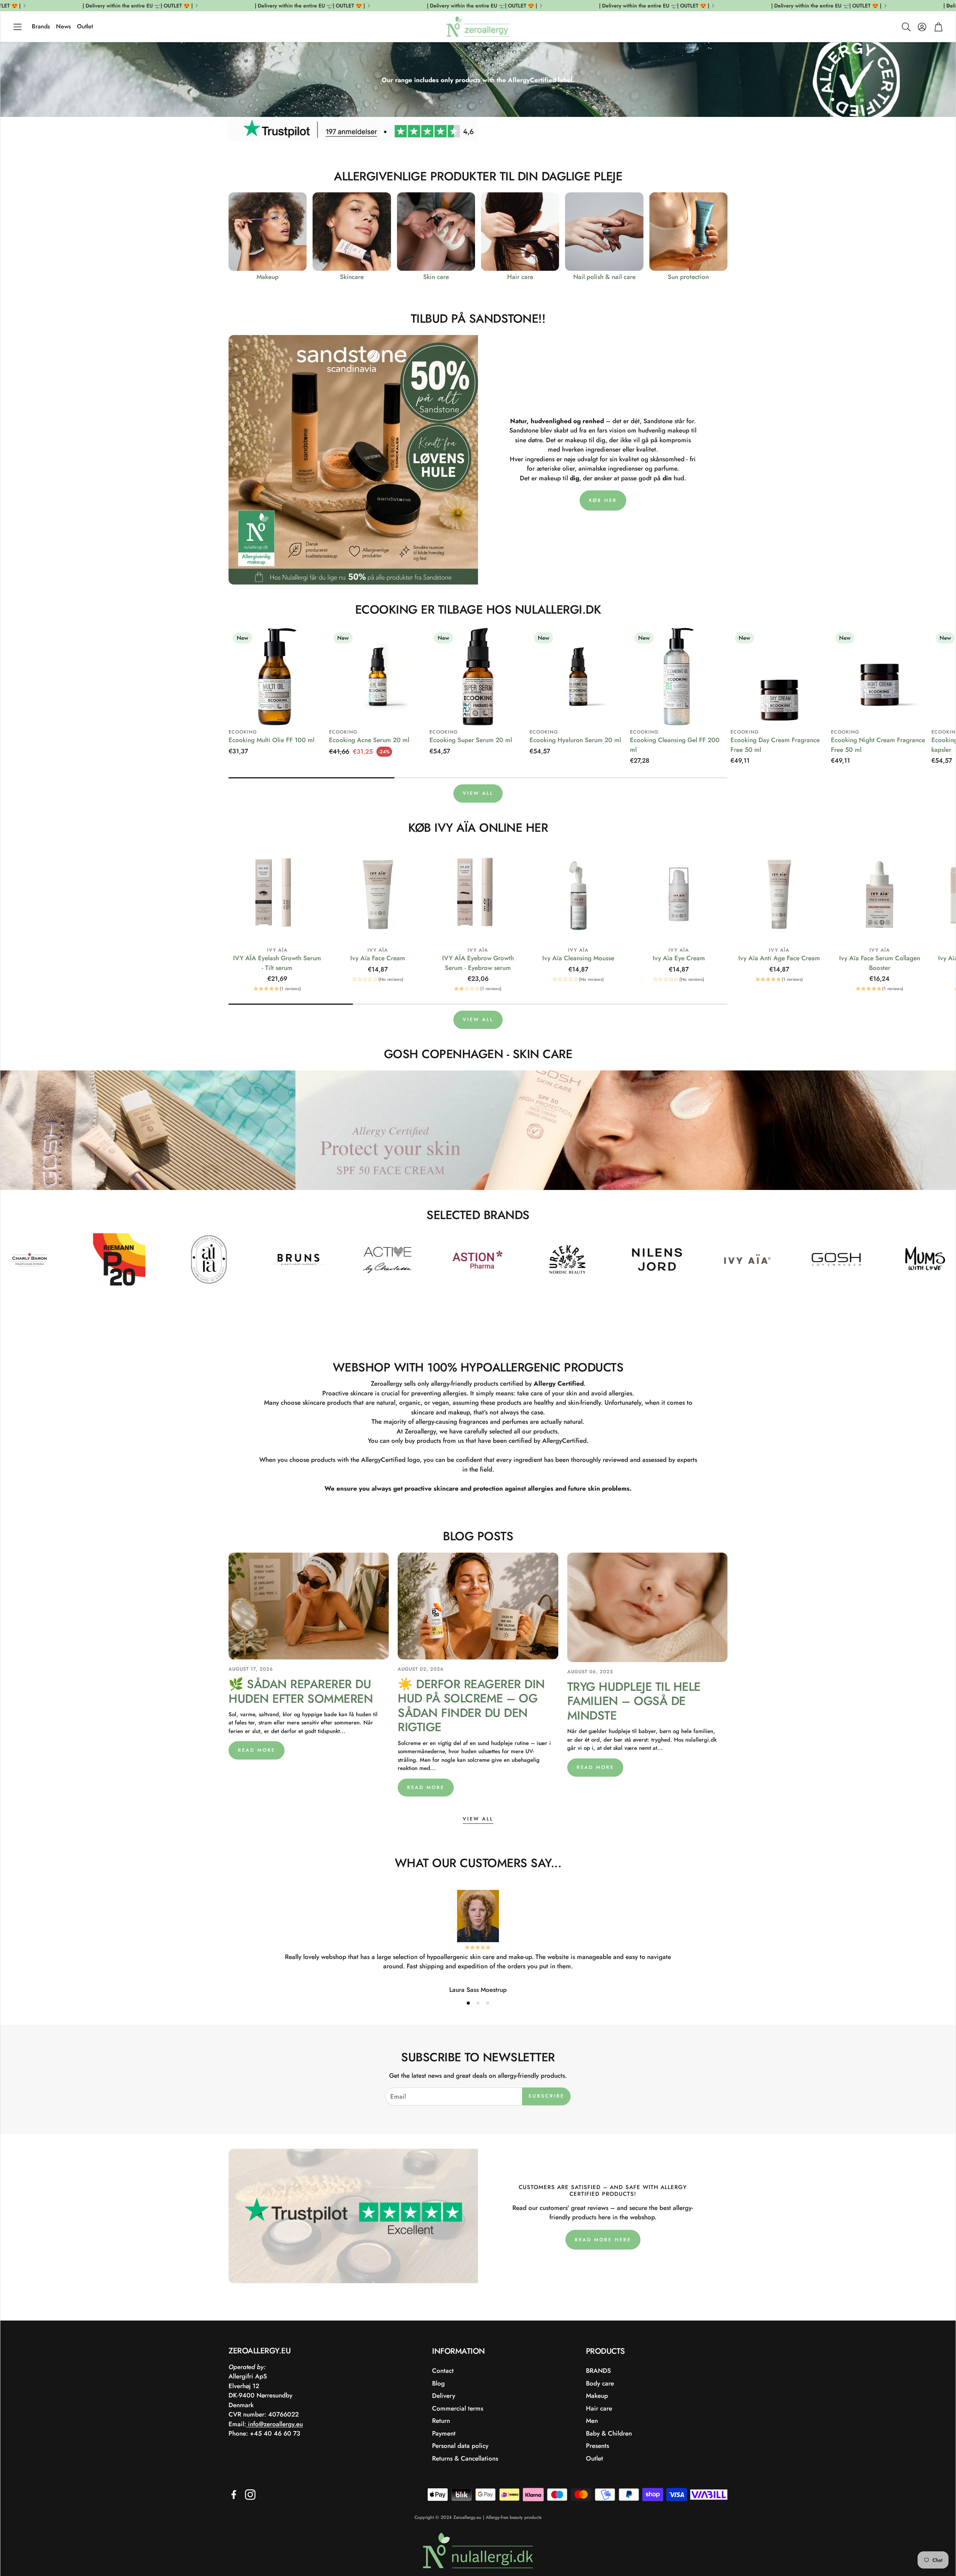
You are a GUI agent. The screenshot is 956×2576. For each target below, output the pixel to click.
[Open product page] (268, 231)
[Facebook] (234, 2495)
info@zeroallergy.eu (274, 2424)
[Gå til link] (478, 138)
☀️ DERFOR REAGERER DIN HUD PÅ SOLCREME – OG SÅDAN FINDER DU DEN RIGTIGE (471, 1706)
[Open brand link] (37, 1259)
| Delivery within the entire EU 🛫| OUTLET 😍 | (757, 6)
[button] (18, 27)
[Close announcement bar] (948, 6)
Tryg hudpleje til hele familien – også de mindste (634, 1701)
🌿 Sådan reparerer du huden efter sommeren (301, 1691)
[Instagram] (250, 2495)
